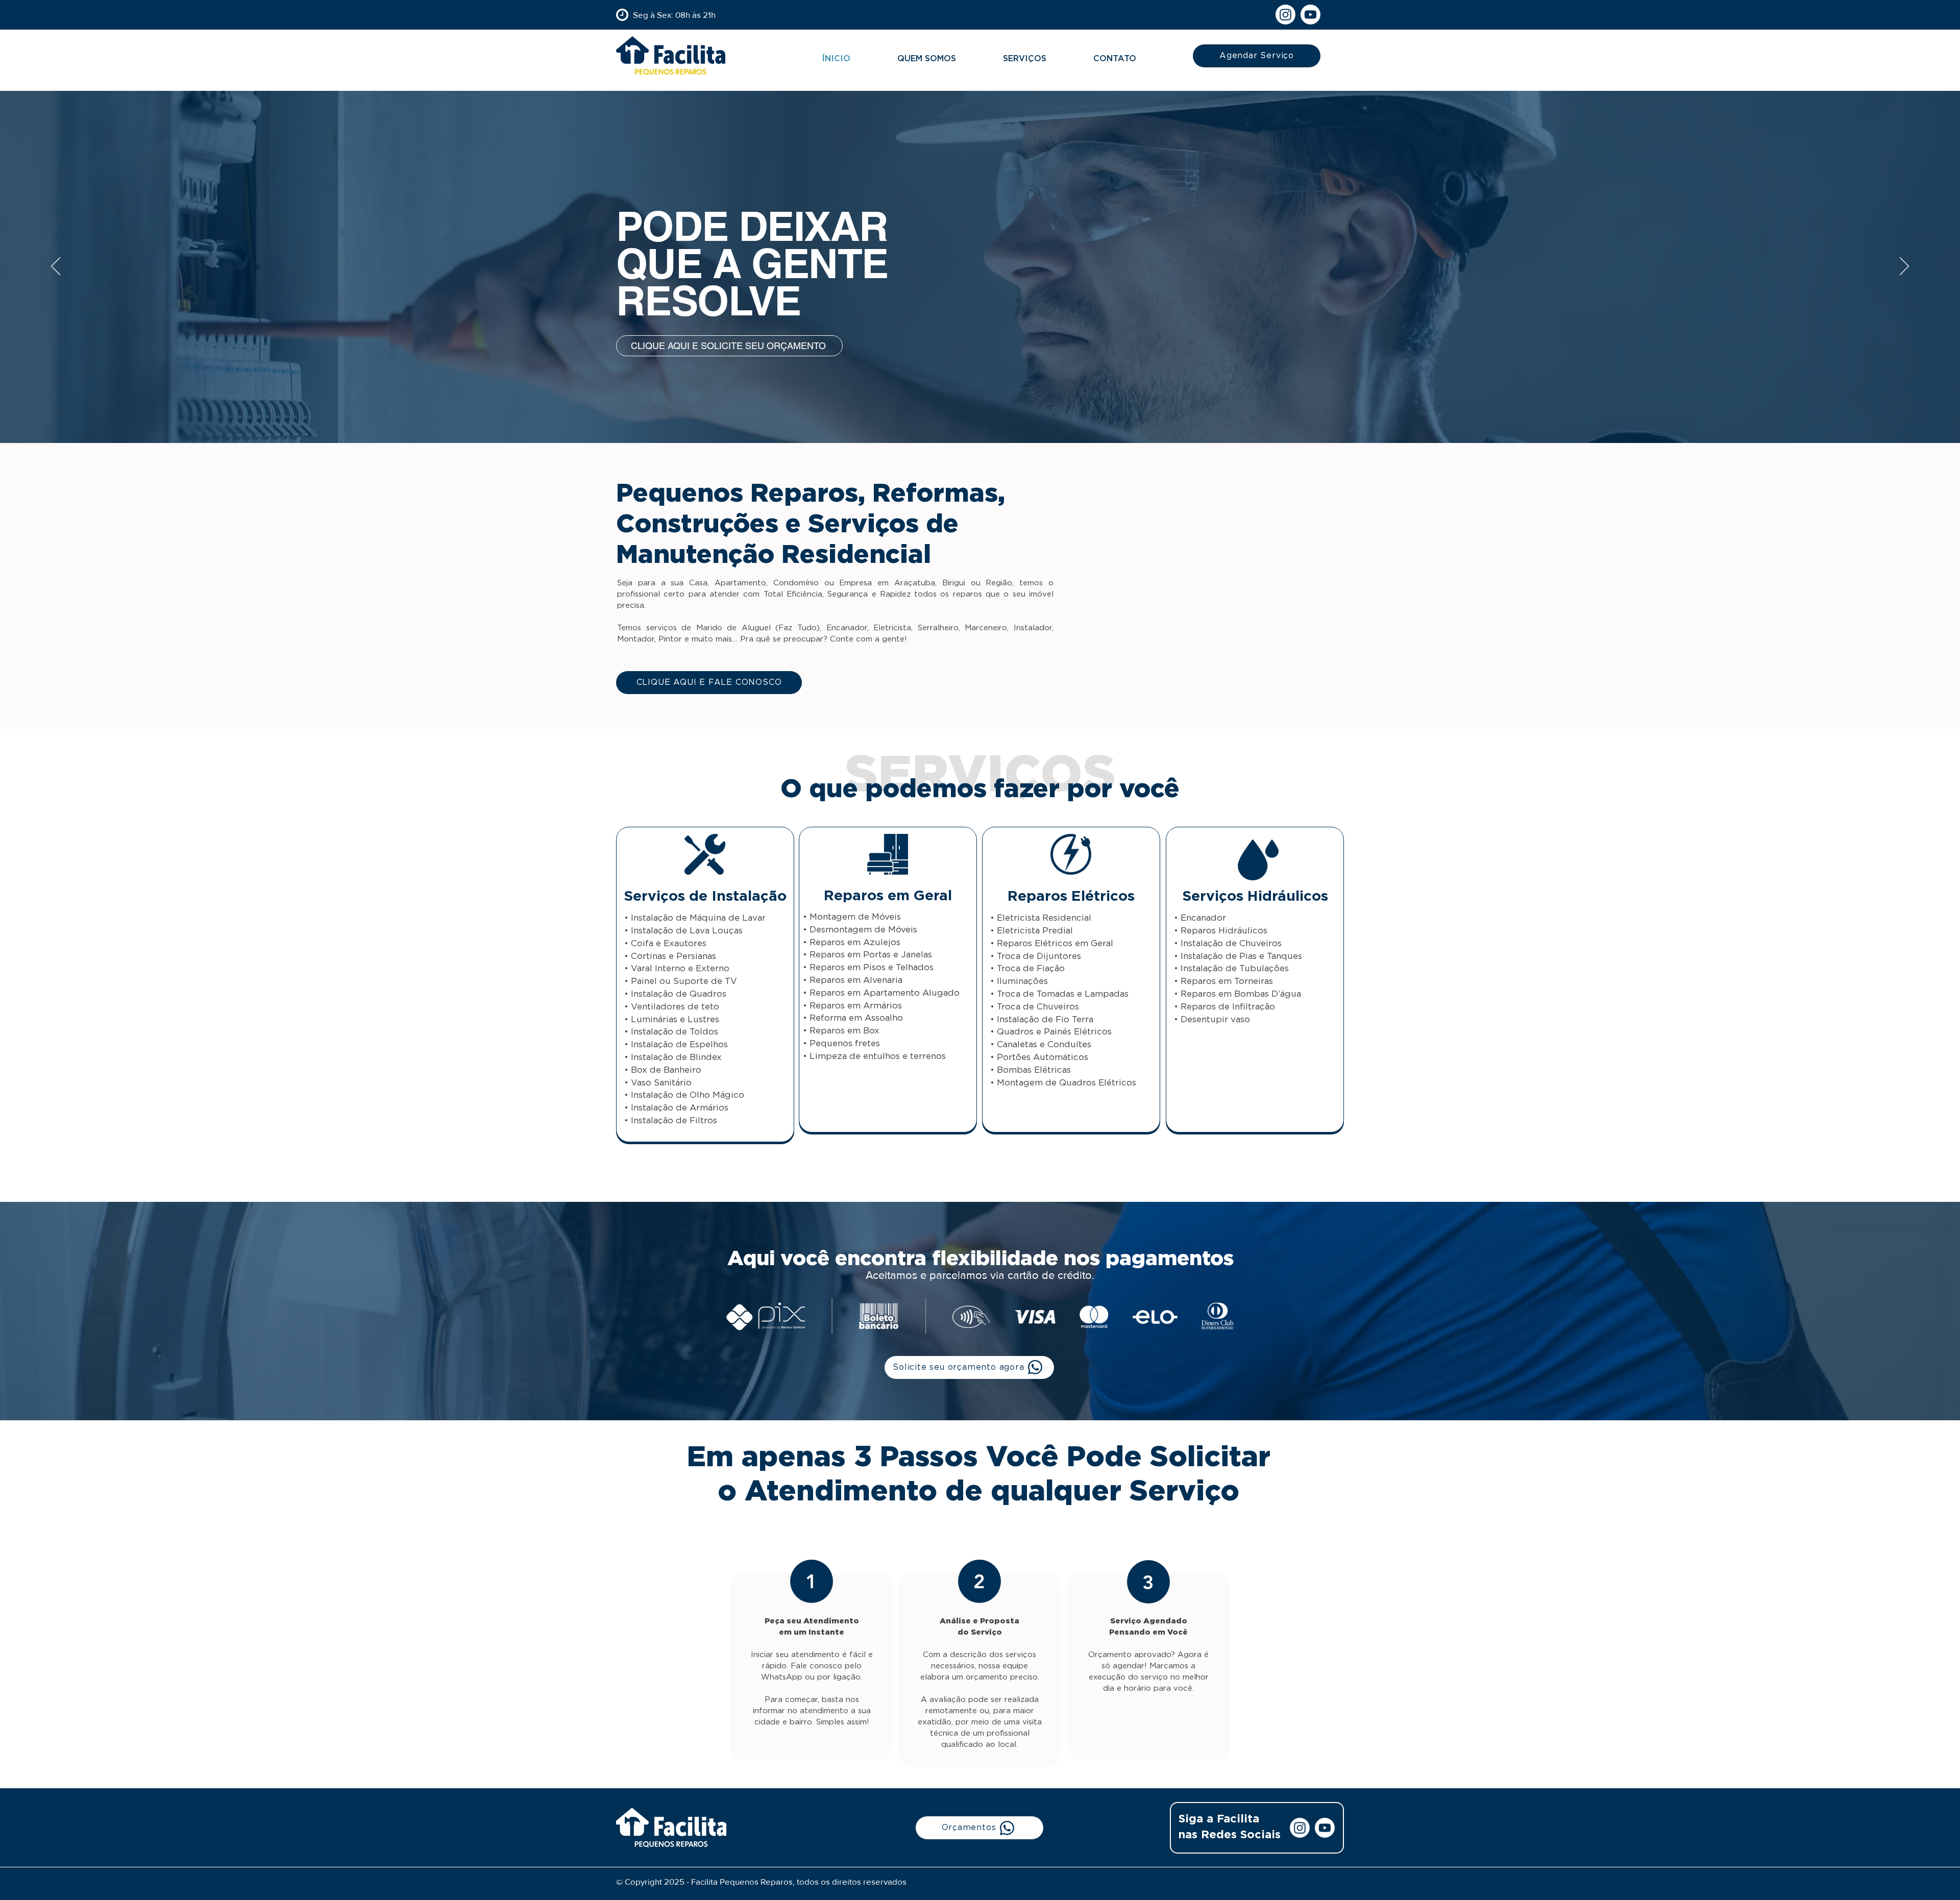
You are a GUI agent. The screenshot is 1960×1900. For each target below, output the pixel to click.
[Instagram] (1285, 15)
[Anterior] (56, 267)
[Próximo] (1904, 267)
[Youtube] (1310, 15)
